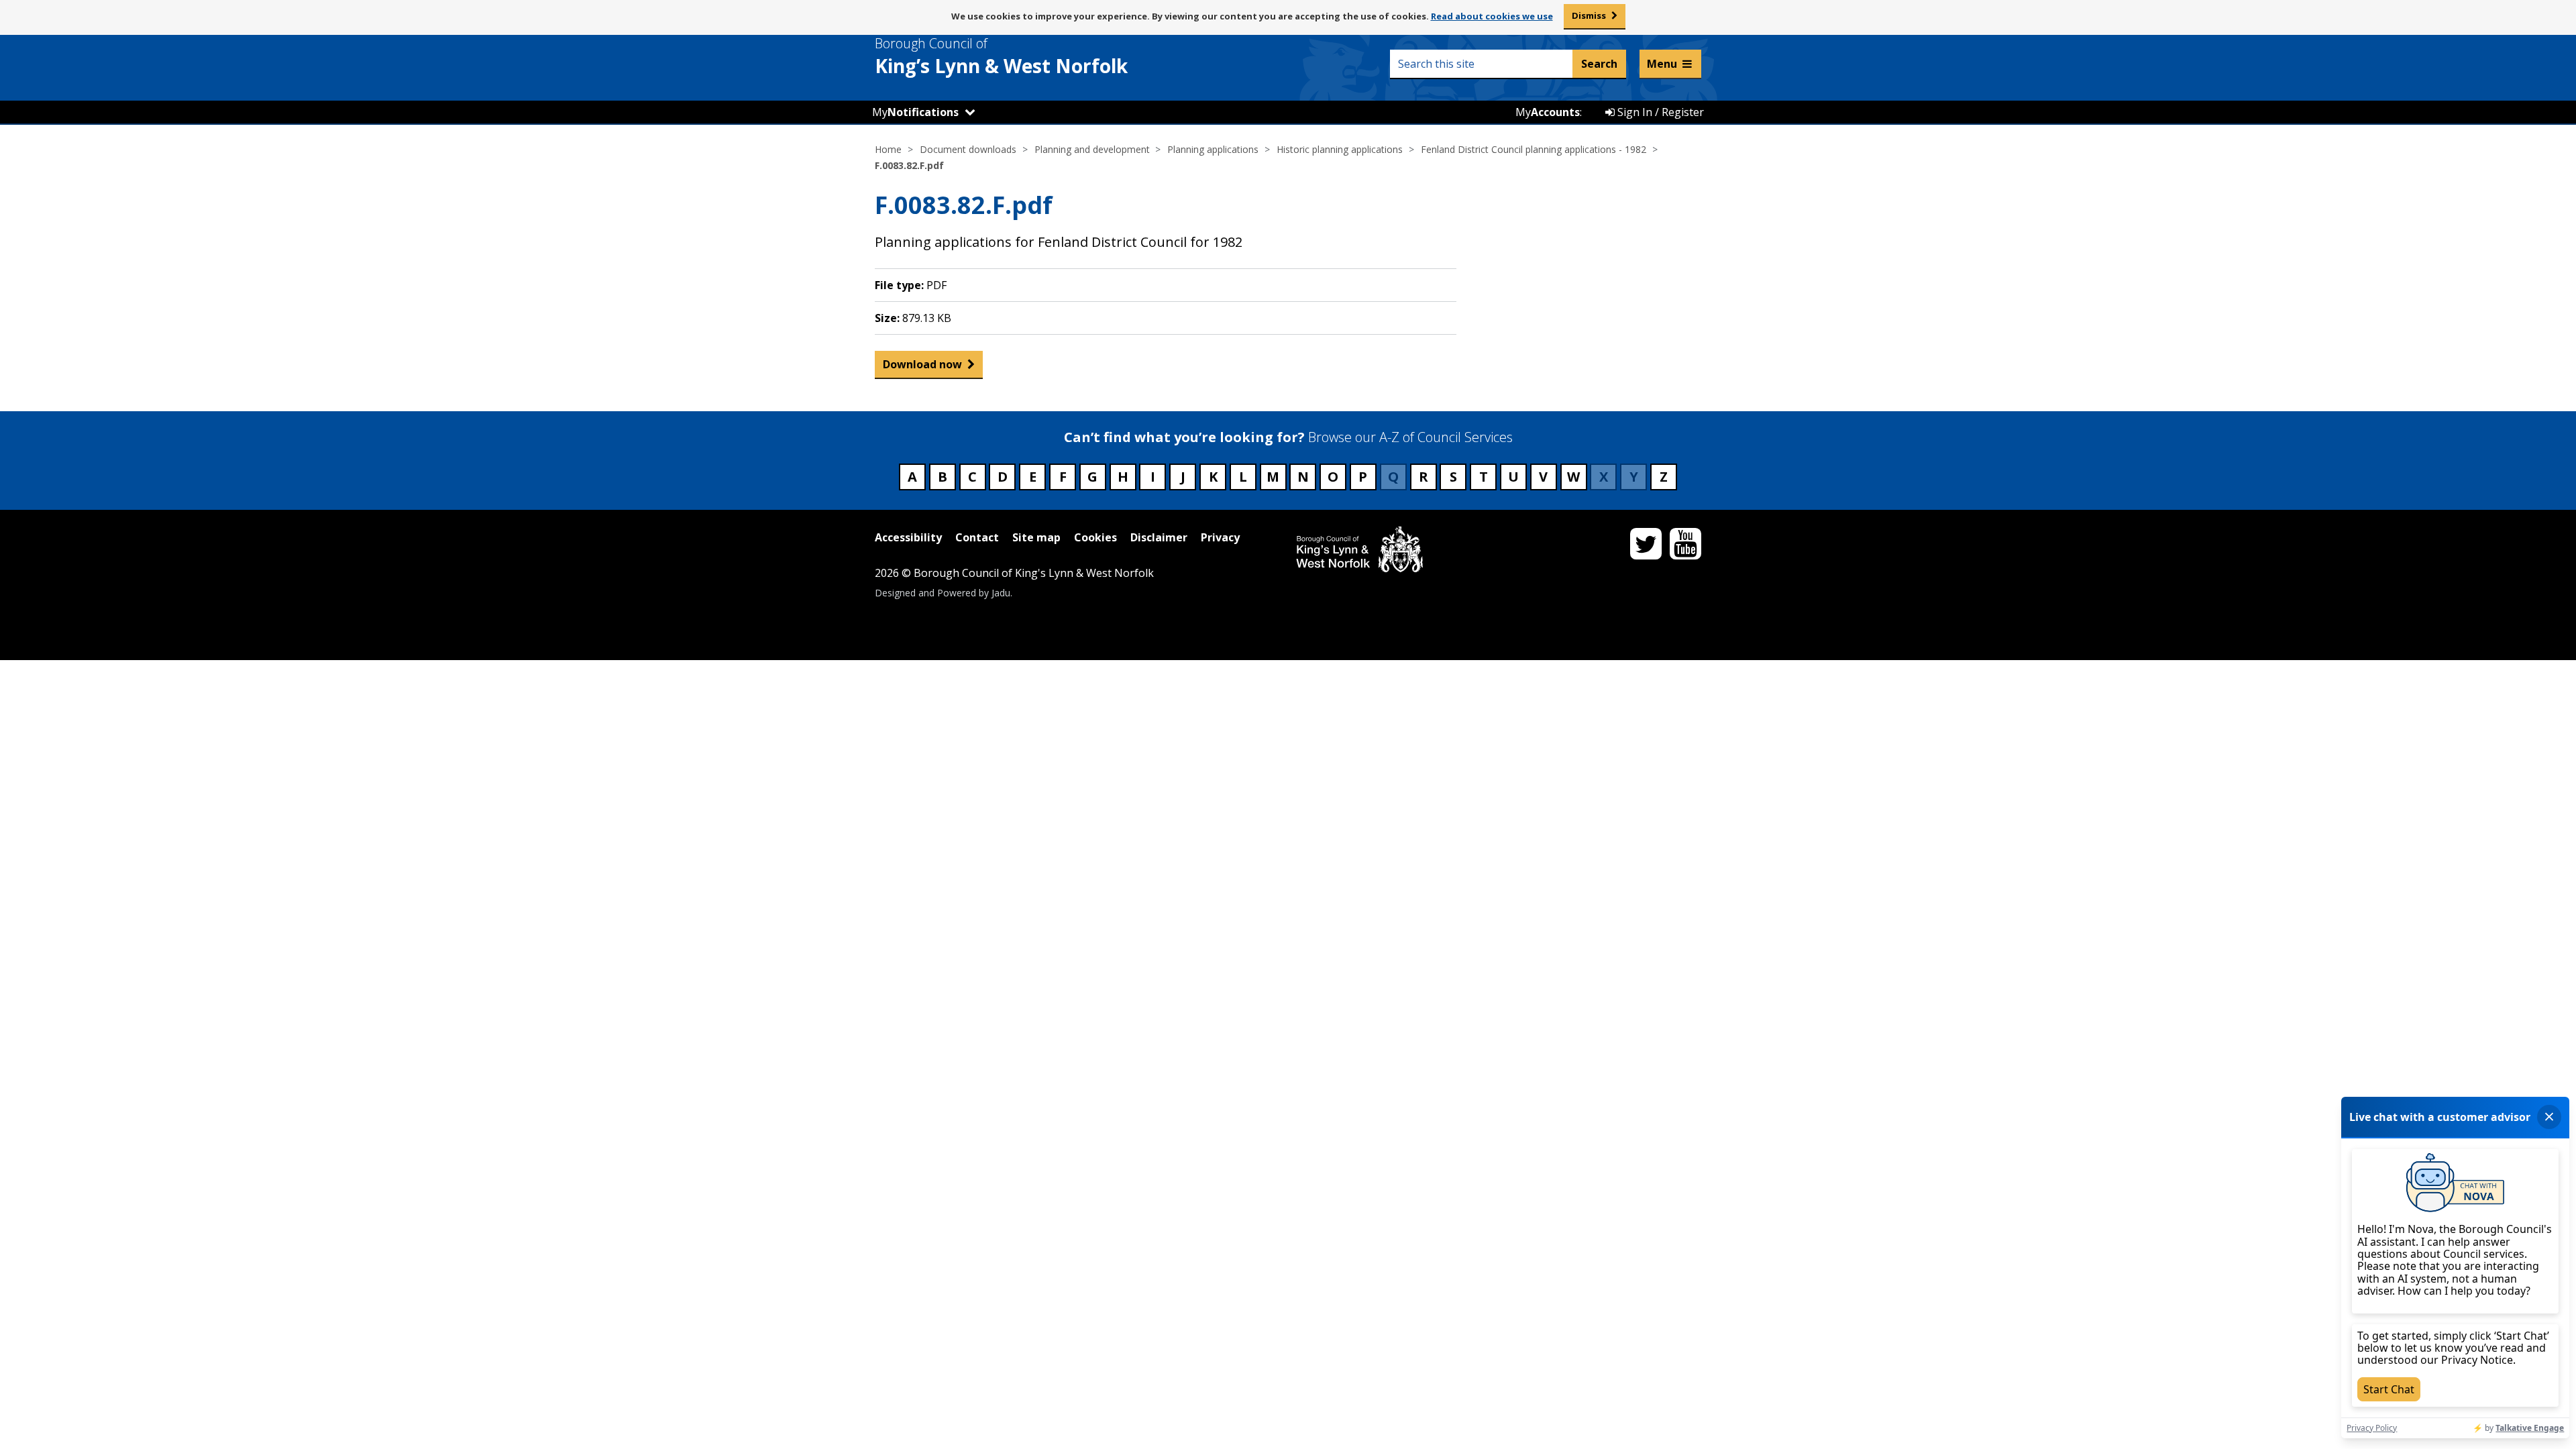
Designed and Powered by (943, 593)
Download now (922, 364)
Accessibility (908, 537)
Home (888, 149)
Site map (1036, 537)
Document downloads (968, 149)
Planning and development (1092, 149)
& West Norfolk (1001, 56)
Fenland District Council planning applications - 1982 (1534, 149)
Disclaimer (1159, 537)
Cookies (1095, 537)
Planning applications (1213, 149)
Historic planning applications (1340, 149)
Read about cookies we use (1492, 16)
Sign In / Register (1659, 112)
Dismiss (1589, 15)
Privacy (1220, 537)
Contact (977, 537)
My (915, 112)
